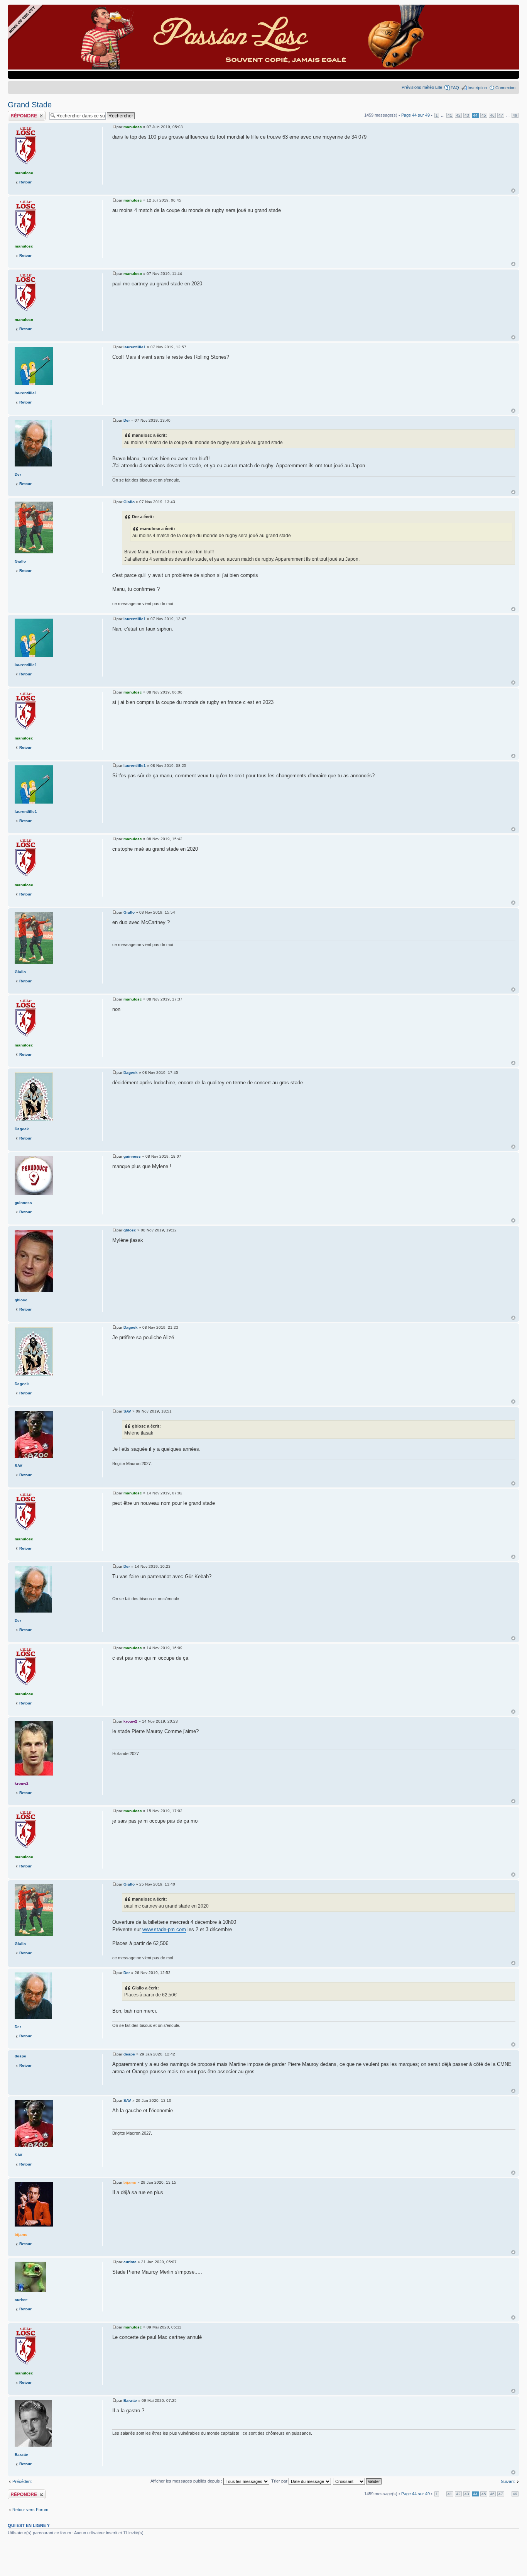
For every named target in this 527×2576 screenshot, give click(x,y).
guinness (132, 1156)
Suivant (508, 2481)
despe (129, 2054)
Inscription (477, 88)
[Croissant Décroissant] (358, 2481)
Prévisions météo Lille (422, 87)
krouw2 (130, 1721)
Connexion (505, 88)
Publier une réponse (26, 113)
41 (450, 115)
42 (458, 115)
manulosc (133, 127)
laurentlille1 (135, 347)
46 (492, 115)
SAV (127, 1411)
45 (484, 115)
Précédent (22, 2481)
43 (467, 115)
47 (501, 115)
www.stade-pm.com (164, 1929)
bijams (130, 2182)
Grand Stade (30, 105)
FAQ (455, 88)
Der (127, 420)
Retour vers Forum (30, 2510)
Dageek (131, 1073)
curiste (130, 2262)
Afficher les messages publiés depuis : (187, 2481)
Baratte (130, 2400)
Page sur (416, 115)
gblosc (130, 1230)
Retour (25, 182)
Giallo (129, 502)
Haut (513, 191)
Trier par (280, 2481)
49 (515, 115)
